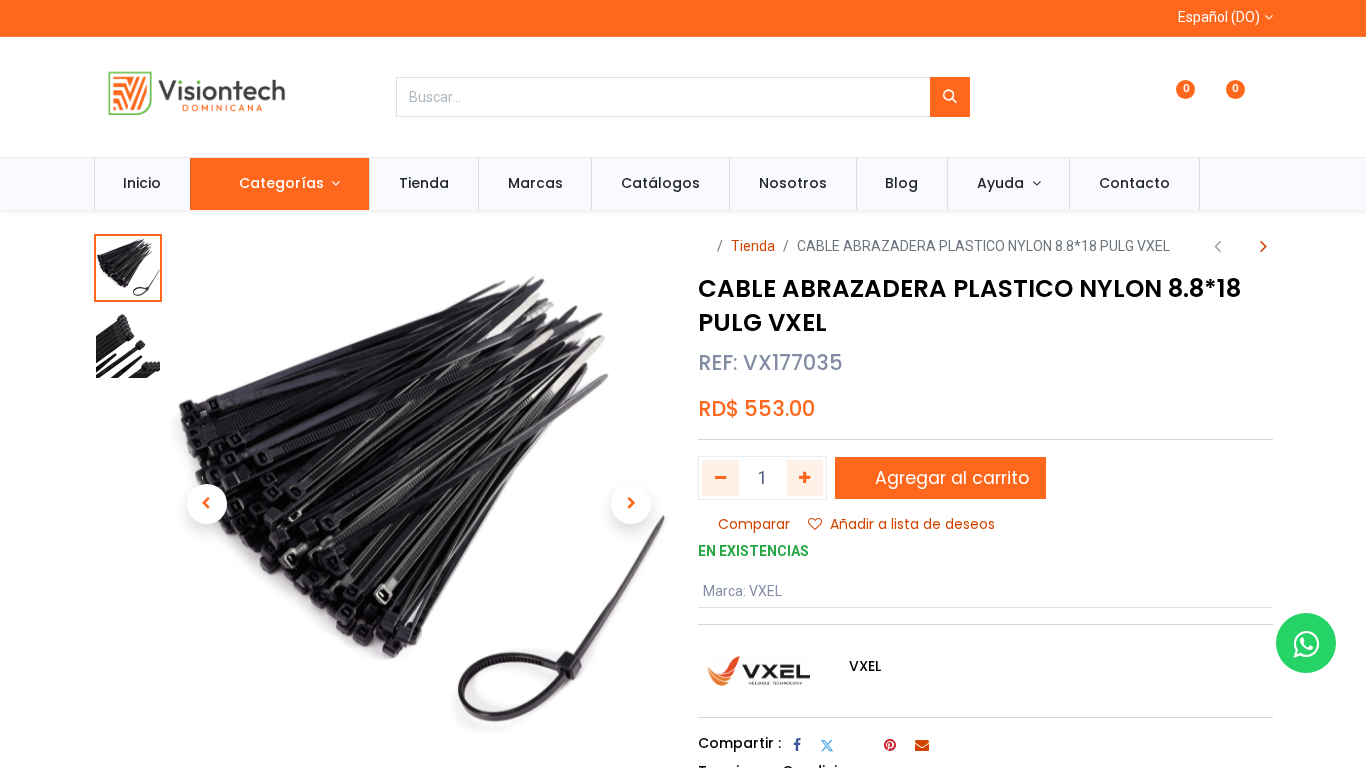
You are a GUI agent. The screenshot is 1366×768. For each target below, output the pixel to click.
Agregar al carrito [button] (949, 478)
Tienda (753, 246)
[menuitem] (143, 184)
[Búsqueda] (950, 97)
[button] (207, 504)
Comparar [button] (754, 524)
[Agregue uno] (805, 478)
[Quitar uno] (720, 478)
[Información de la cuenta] (1264, 98)
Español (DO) (1219, 17)
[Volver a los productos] (1240, 246)
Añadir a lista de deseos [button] (912, 524)
